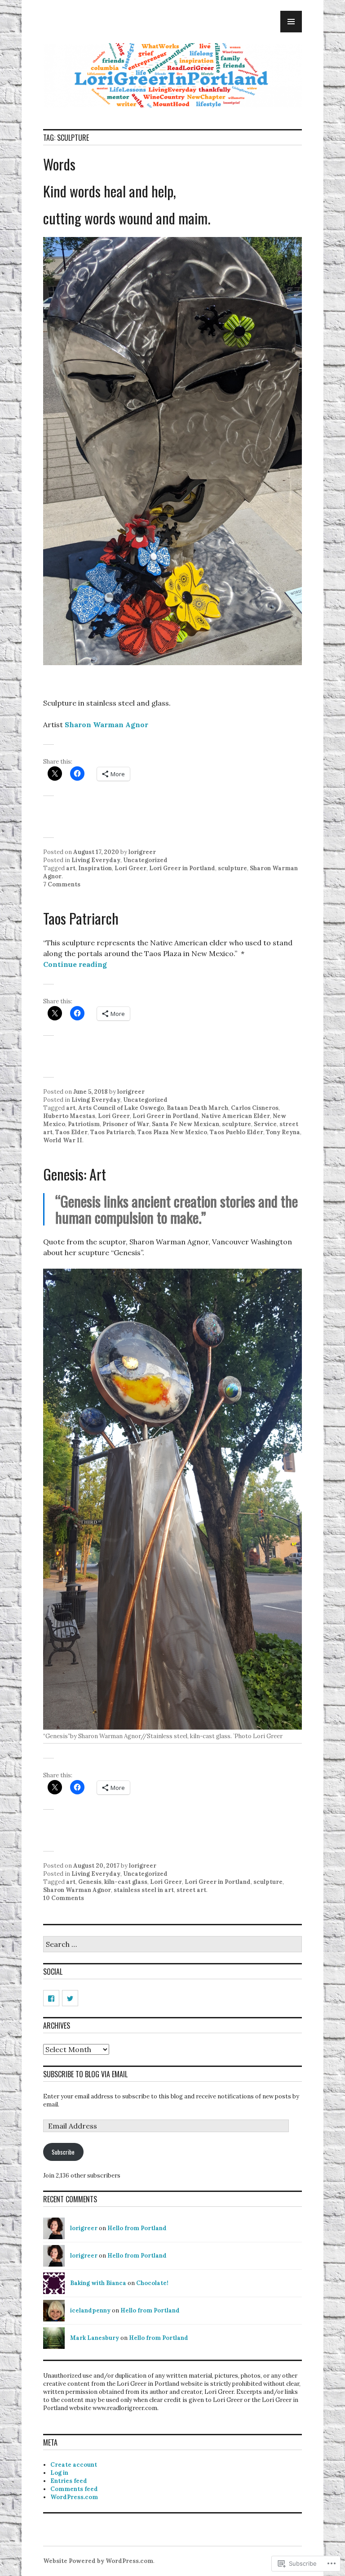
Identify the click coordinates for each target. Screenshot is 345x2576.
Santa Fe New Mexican (186, 1124)
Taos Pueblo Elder (237, 1132)
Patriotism (84, 1124)
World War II (63, 1140)
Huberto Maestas (69, 1116)
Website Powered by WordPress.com (98, 2561)
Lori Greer (130, 868)
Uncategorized (145, 860)
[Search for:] (172, 1945)
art (71, 868)
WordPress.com (74, 2497)
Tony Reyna (283, 1132)
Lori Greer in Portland (182, 868)
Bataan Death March (197, 1108)
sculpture (232, 868)
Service (265, 1124)
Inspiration (95, 868)
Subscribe (63, 2152)
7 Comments (62, 884)
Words (59, 164)
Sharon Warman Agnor (106, 724)
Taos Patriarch (81, 918)
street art (191, 1890)
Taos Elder (71, 1132)
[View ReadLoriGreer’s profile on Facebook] (51, 1998)
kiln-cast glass (126, 1882)
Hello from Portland (137, 2228)
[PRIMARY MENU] (291, 22)
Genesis (90, 1882)
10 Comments (64, 1898)
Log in (59, 2473)
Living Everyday (96, 860)
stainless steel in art (144, 1890)
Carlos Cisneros (255, 1108)
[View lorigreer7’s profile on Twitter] (70, 1998)
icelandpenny (90, 2310)
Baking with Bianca (98, 2283)
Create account (74, 2465)
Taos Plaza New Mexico (172, 1132)
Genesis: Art (75, 1174)
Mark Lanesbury (95, 2338)
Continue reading (75, 964)
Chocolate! (152, 2283)
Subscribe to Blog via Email (85, 2074)
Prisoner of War (126, 1124)
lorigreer (142, 852)
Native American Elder (236, 1116)
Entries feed (69, 2481)
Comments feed (74, 2489)
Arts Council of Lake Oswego (121, 1108)
